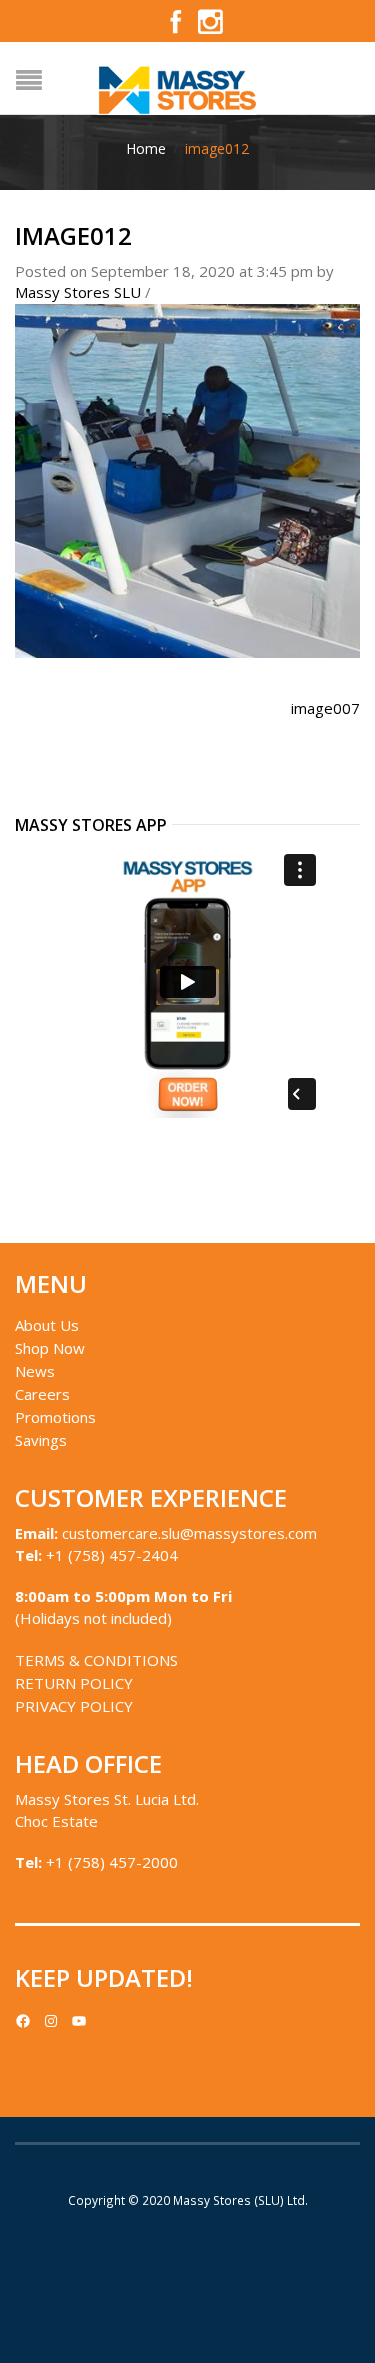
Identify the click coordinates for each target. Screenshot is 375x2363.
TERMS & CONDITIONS (96, 1660)
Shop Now (50, 1348)
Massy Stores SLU (78, 292)
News (35, 1371)
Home (146, 148)
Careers (42, 1394)
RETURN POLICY (74, 1683)
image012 (73, 235)
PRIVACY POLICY (74, 1706)
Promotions (55, 1417)
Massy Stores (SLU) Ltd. (240, 2200)
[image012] (187, 479)
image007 (325, 708)
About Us (47, 1325)
